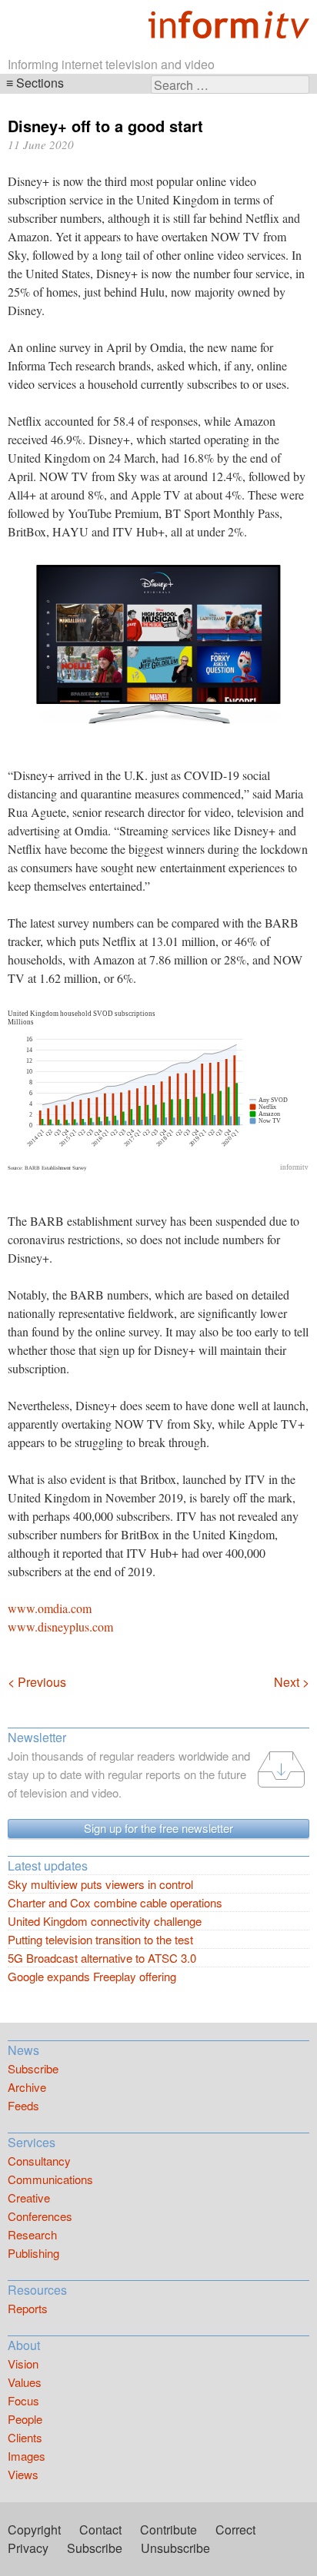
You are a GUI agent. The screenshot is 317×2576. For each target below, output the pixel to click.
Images (27, 2456)
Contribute (169, 2530)
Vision (23, 2364)
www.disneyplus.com (60, 1627)
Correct (235, 2530)
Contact (100, 2530)
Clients (25, 2437)
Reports (28, 2308)
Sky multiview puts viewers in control (100, 1884)
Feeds (23, 2105)
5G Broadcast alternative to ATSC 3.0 (102, 1958)
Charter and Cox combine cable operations (115, 1902)
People (25, 2419)
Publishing (33, 2253)
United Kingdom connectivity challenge (105, 1921)
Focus (23, 2400)
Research (32, 2234)
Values (25, 2382)
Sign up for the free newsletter (158, 1828)
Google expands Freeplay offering (92, 1976)
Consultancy (39, 2161)
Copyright (34, 2530)
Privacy (28, 2548)
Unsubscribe (175, 2548)
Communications (50, 2179)
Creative (29, 2198)
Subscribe (33, 2068)
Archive (27, 2087)
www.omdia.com (50, 1608)
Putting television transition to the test (100, 1939)
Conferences (40, 2216)
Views (23, 2474)
